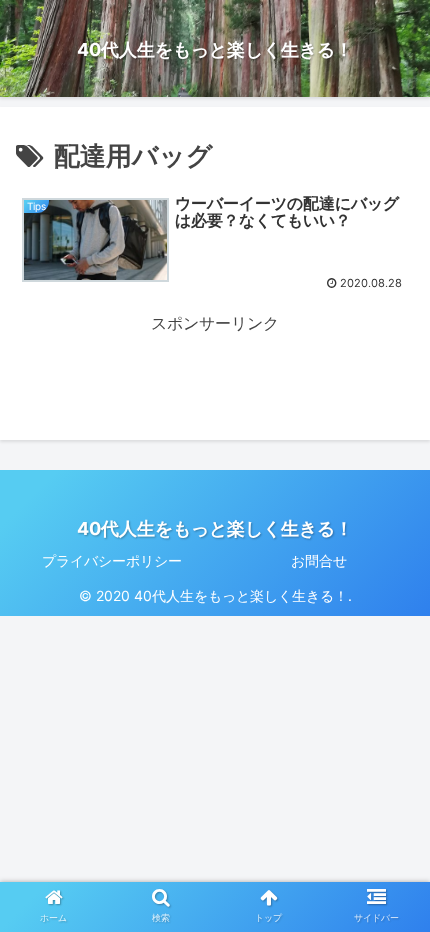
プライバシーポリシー (112, 560)
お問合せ (319, 560)
